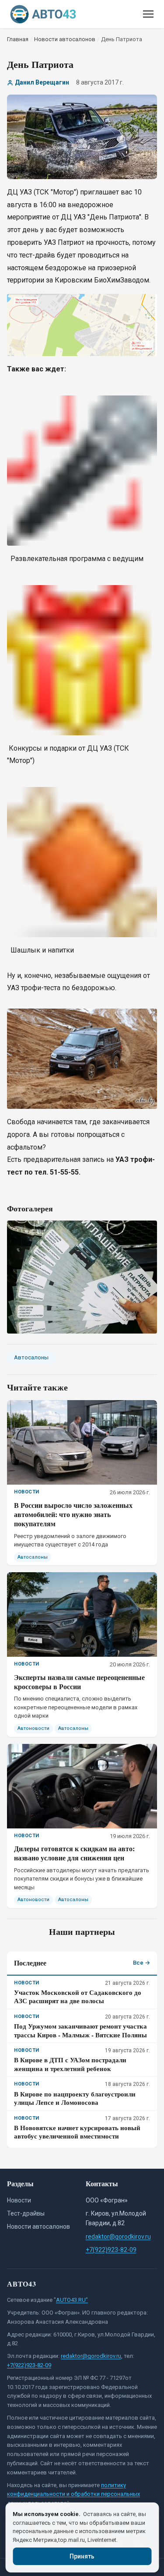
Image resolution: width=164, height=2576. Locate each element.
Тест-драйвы (26, 2213)
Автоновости (33, 1728)
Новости (19, 2200)
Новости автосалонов (38, 2227)
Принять (82, 2556)
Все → (141, 1963)
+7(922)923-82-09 (111, 2250)
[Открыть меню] (148, 14)
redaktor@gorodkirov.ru (118, 2237)
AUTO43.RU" (72, 2300)
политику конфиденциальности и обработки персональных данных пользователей (73, 2494)
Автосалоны (31, 1357)
